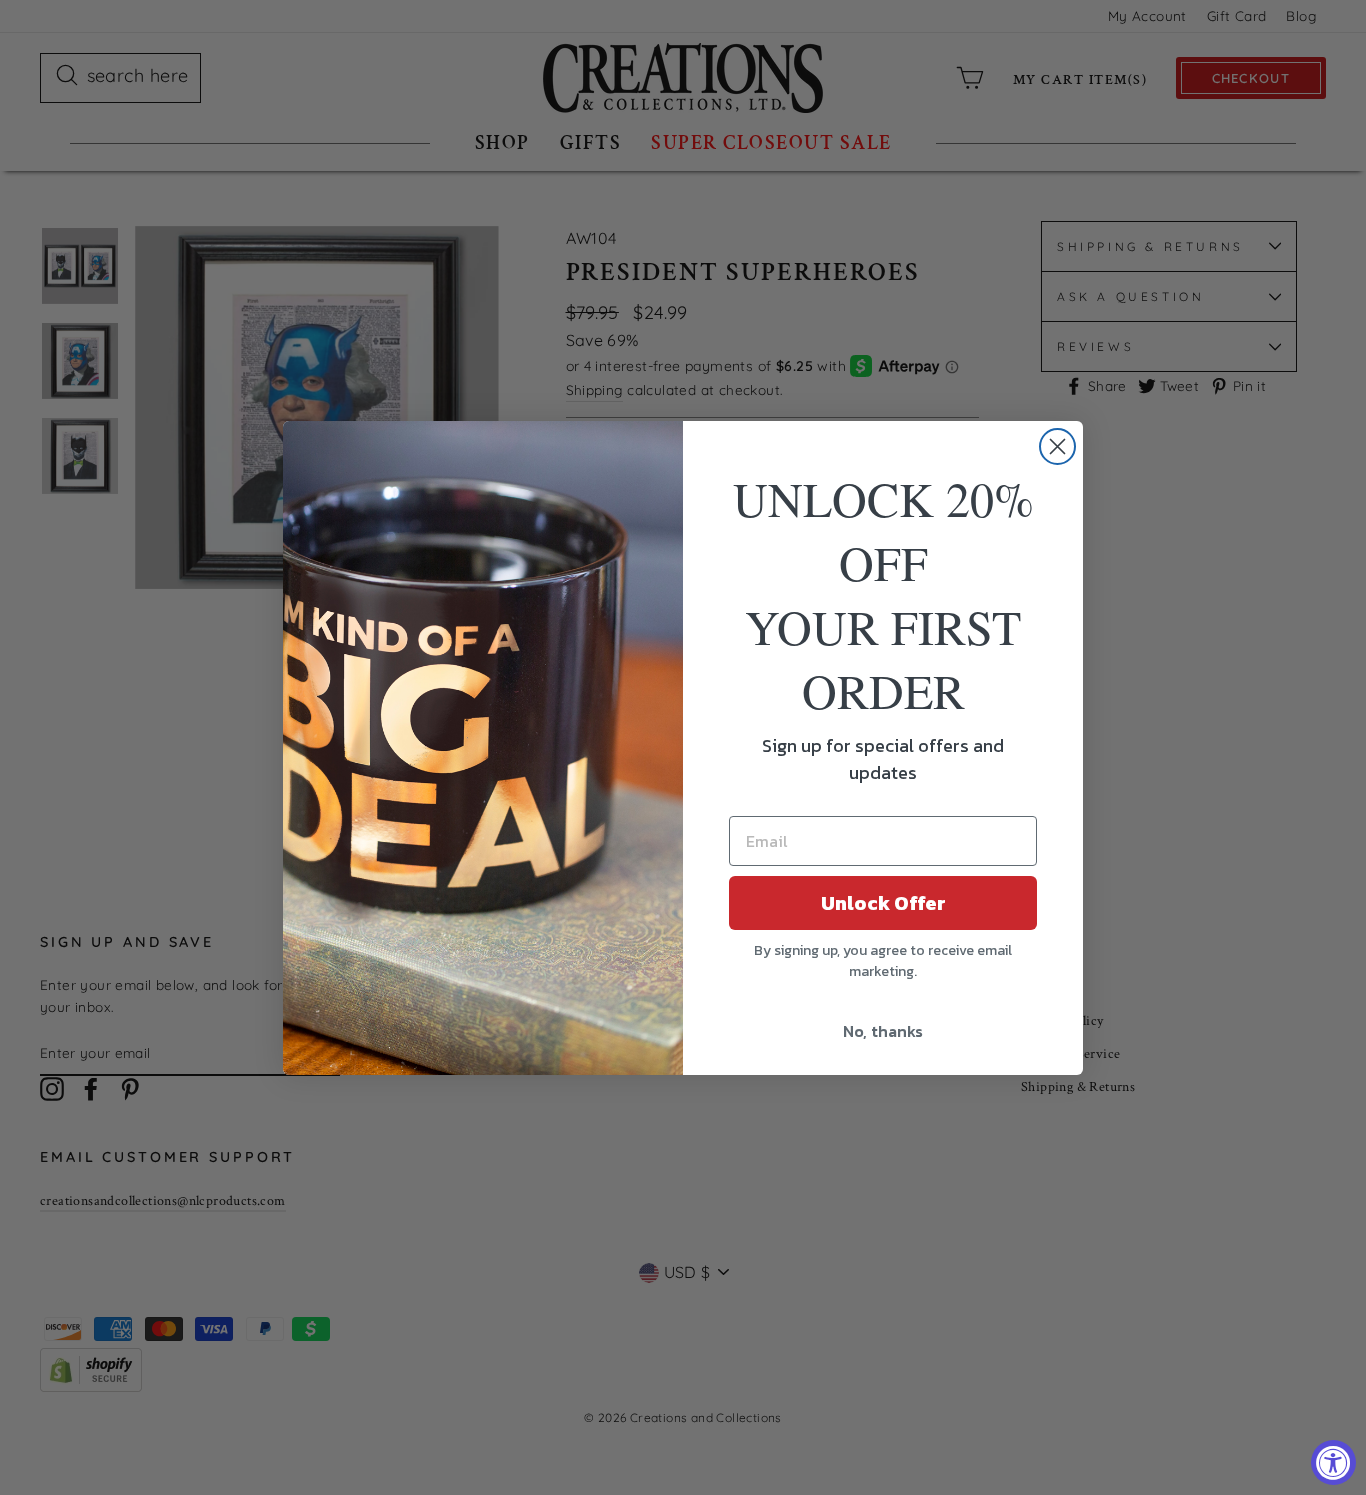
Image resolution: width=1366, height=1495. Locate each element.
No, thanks (883, 1031)
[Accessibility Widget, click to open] (1333, 1462)
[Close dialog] (1057, 446)
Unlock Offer (883, 903)
